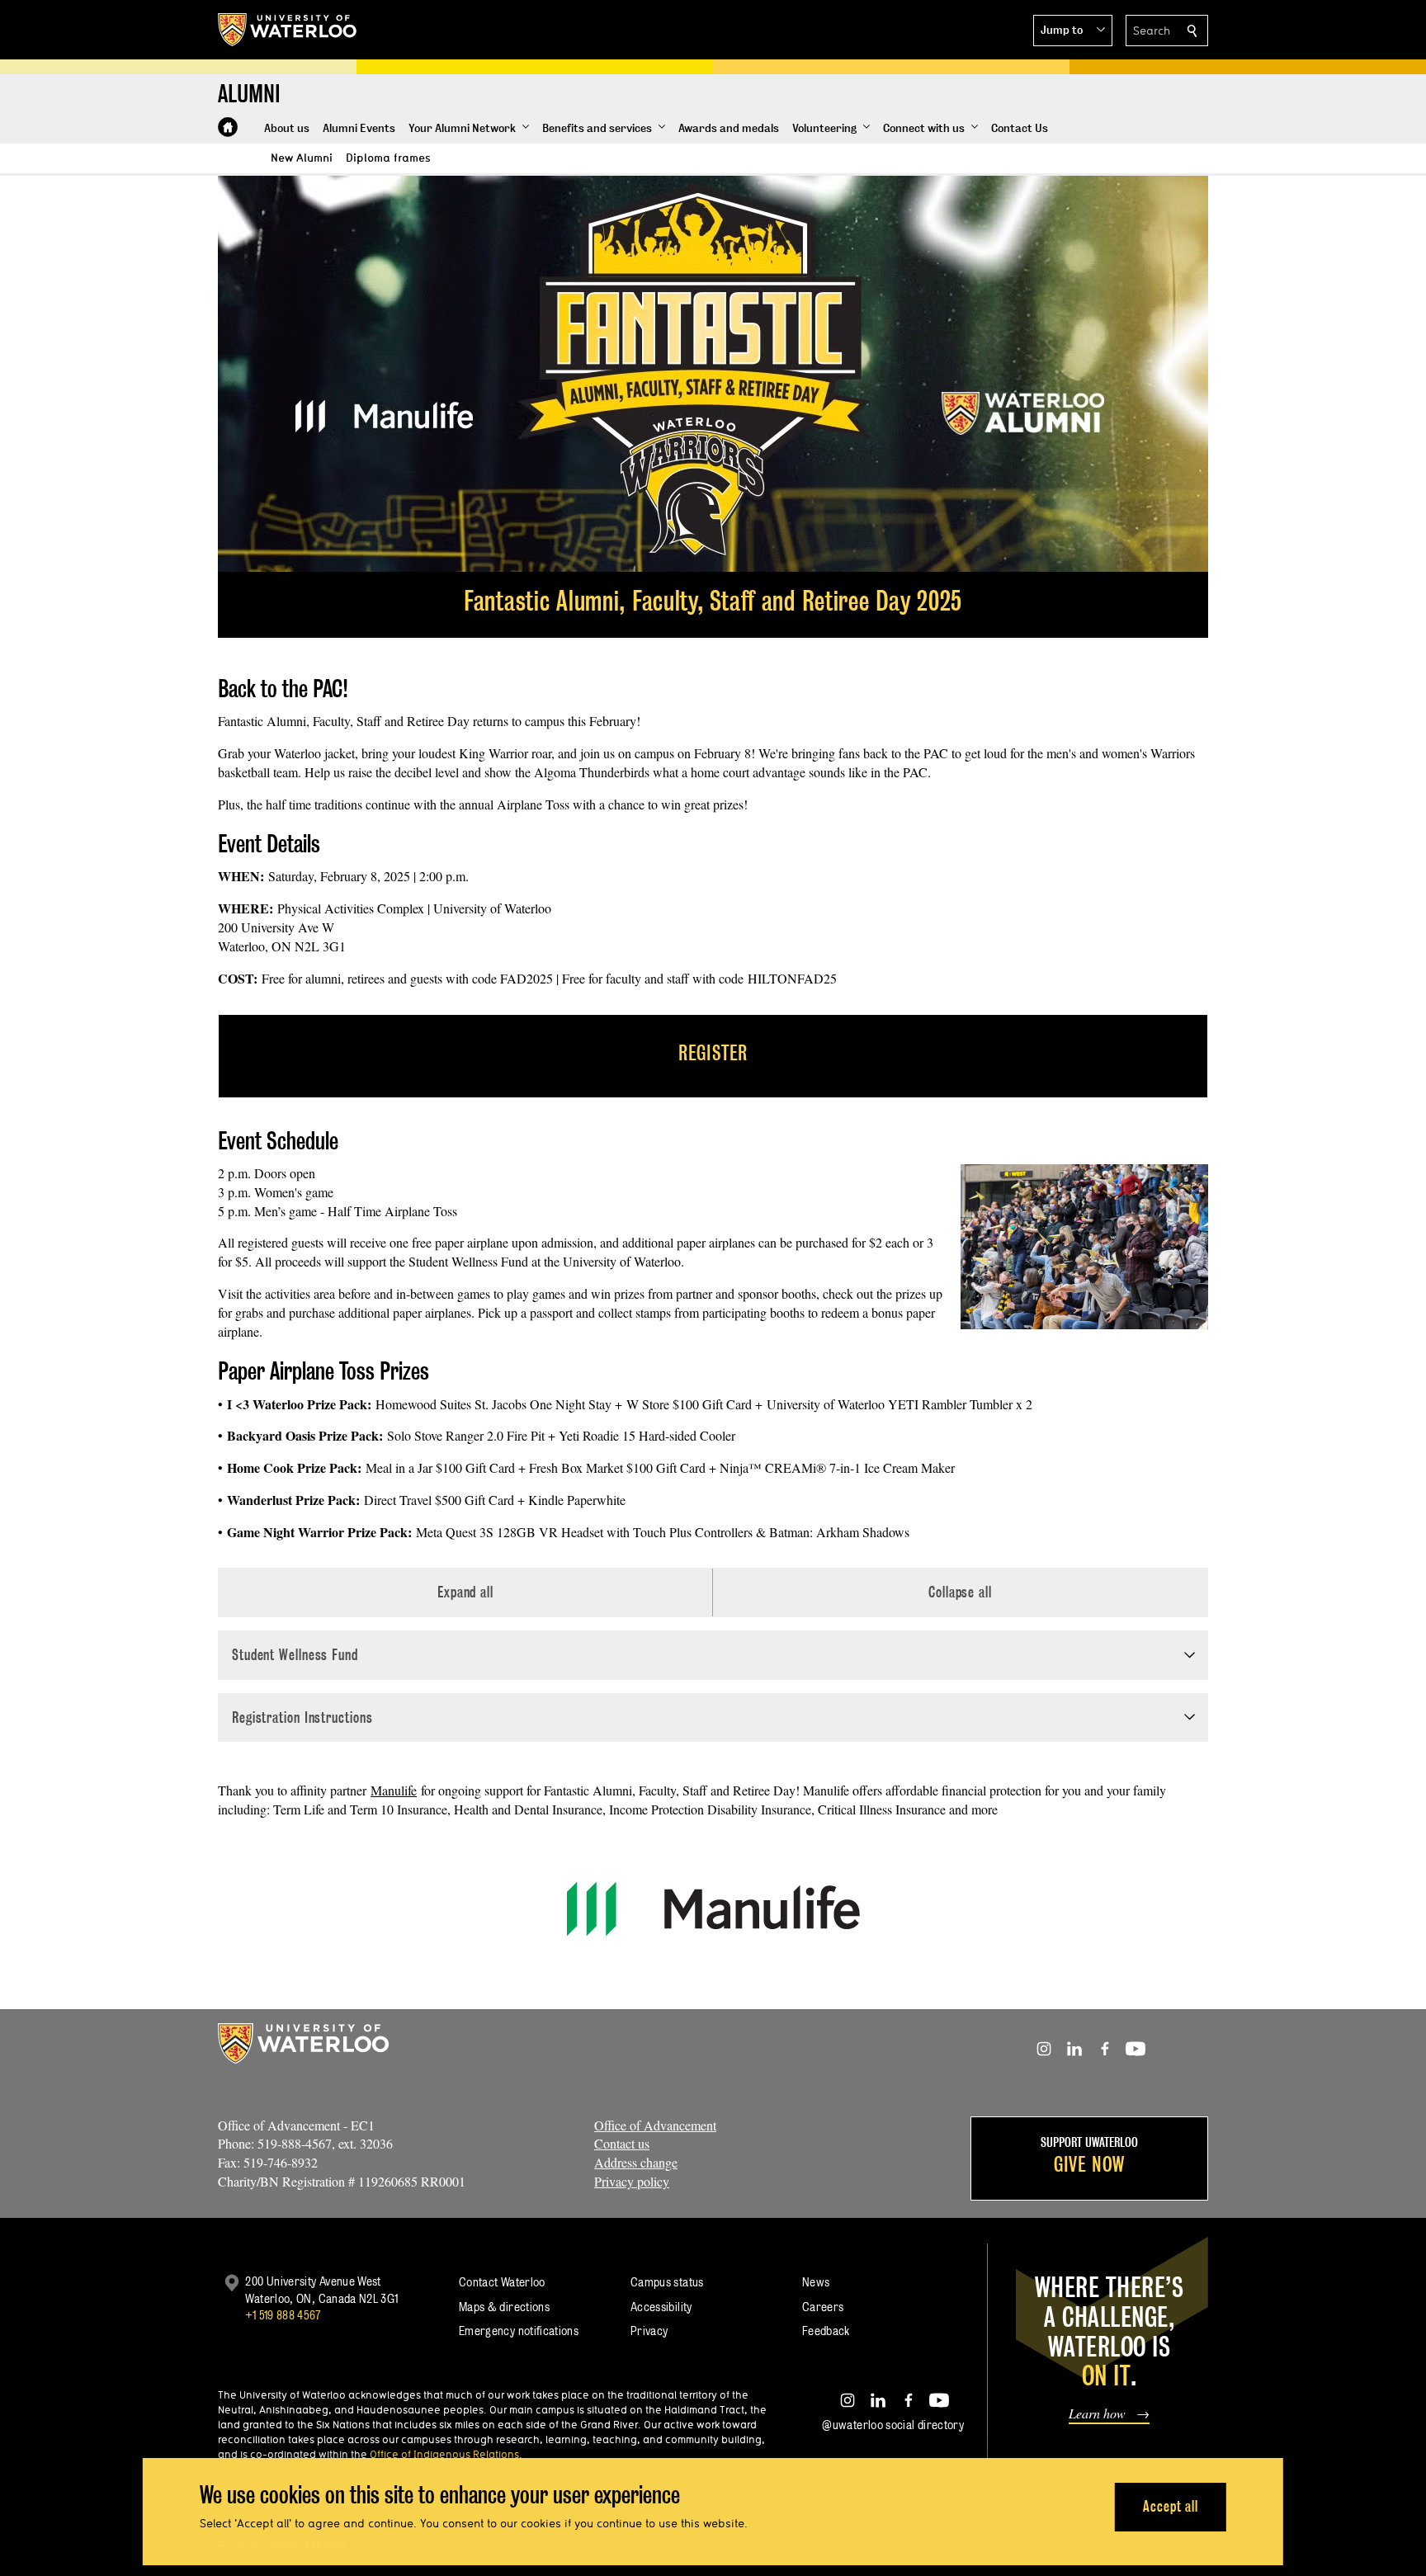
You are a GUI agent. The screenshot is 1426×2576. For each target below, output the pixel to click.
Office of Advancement (655, 2125)
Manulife (394, 1790)
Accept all (1171, 2506)
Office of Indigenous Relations (444, 2454)
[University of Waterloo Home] (288, 30)
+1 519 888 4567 (283, 2315)
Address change (636, 2162)
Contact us (622, 2143)
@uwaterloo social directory (893, 2425)
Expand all (465, 1592)
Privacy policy (632, 2181)
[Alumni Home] (228, 127)
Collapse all (960, 1592)
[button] (1073, 31)
